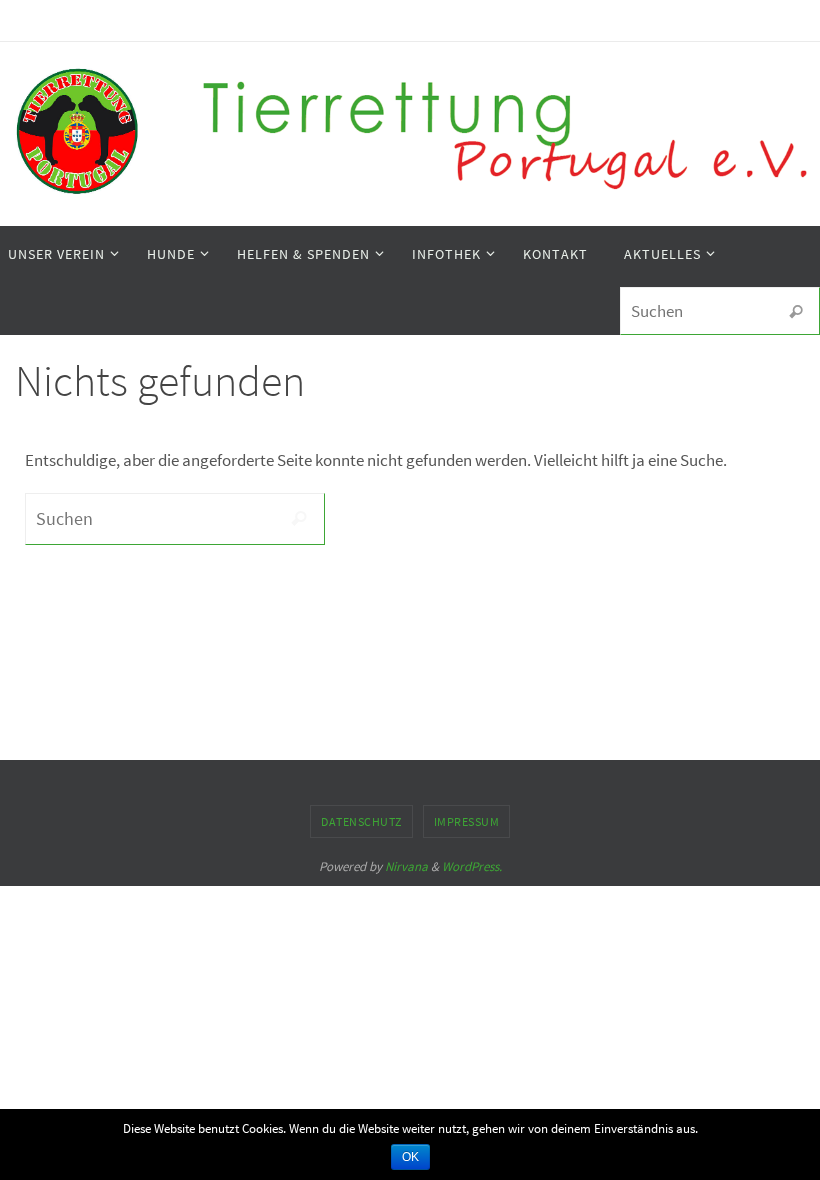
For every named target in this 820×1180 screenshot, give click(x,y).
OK (410, 1157)
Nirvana (406, 866)
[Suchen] (796, 312)
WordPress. (472, 866)
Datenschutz (361, 821)
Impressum (467, 821)
